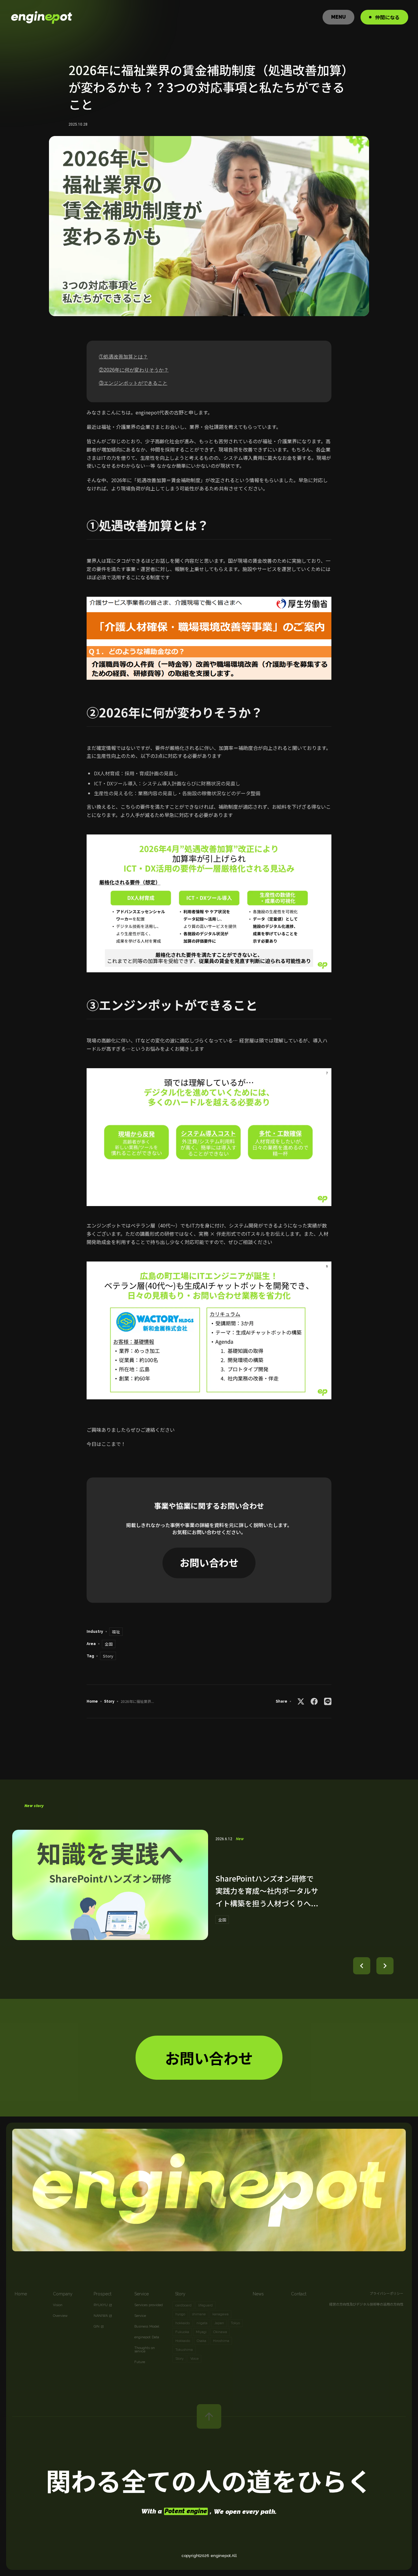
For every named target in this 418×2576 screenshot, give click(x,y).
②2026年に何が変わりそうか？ (134, 370)
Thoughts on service (145, 2350)
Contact (299, 2294)
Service (142, 2294)
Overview (60, 2316)
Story (109, 1701)
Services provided (149, 2305)
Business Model (147, 2326)
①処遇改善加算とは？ (123, 357)
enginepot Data (147, 2337)
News (258, 2294)
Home (92, 1701)
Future (140, 2362)
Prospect (103, 2294)
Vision (58, 2305)
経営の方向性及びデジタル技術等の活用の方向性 (366, 2304)
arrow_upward (209, 2416)
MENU (338, 17)
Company (63, 2294)
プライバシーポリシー (386, 2293)
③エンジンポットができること (133, 383)
